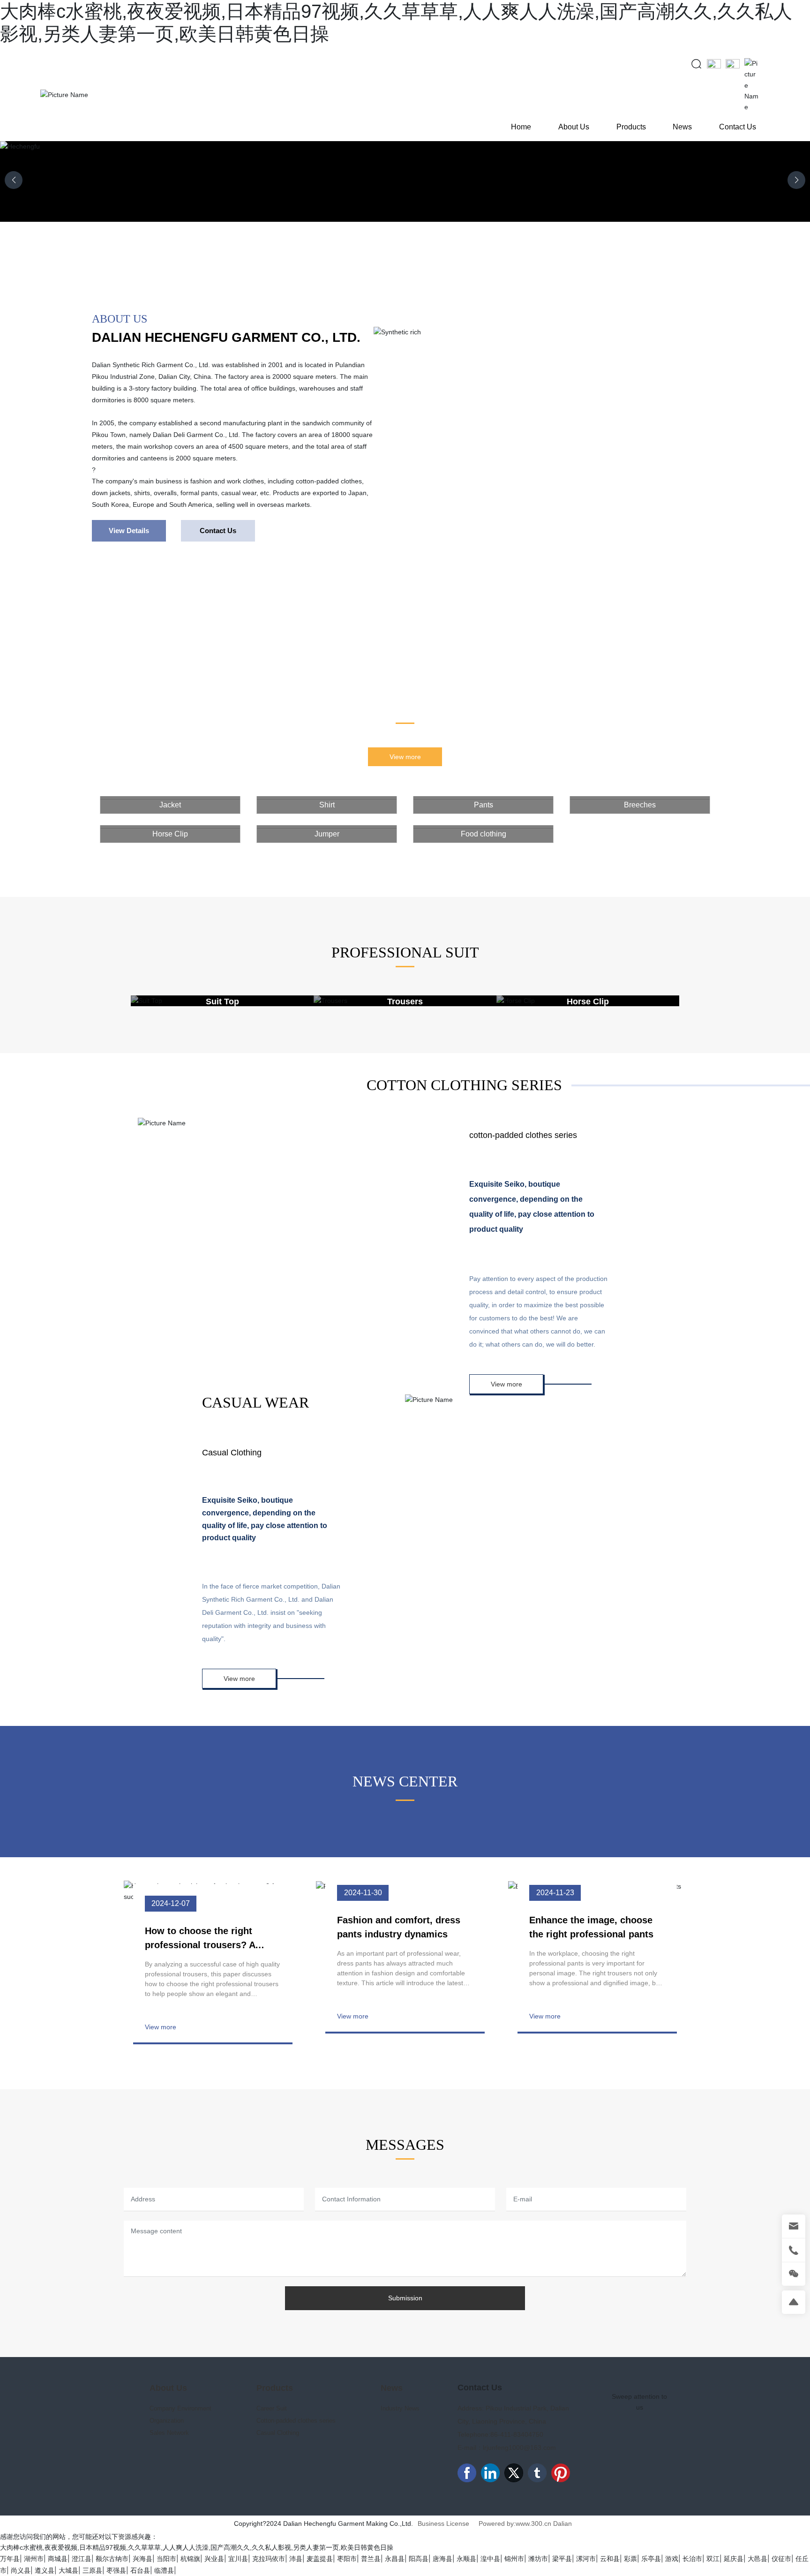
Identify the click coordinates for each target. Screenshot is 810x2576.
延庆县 (734, 2559)
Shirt (327, 805)
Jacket (170, 805)
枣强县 (116, 2570)
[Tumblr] (537, 2473)
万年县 (10, 2559)
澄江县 (82, 2559)
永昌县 (395, 2559)
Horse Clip (170, 834)
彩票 (630, 2559)
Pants (484, 805)
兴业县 (214, 2559)
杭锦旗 (190, 2559)
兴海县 (142, 2559)
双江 (713, 2559)
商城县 (58, 2559)
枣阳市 (347, 2559)
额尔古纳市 (112, 2559)
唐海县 (442, 2559)
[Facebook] (467, 2473)
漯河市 (586, 2559)
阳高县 (419, 2559)
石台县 (140, 2570)
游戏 (672, 2559)
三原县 (92, 2570)
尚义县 (21, 2570)
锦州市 (514, 2559)
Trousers (405, 1002)
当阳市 (166, 2559)
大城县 (68, 2570)
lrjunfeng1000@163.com (519, 2448)
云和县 (610, 2559)
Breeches (640, 805)
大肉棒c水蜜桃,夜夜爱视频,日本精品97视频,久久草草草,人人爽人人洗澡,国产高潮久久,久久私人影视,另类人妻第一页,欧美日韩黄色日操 (197, 2547)
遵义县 (45, 2570)
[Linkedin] (490, 2473)
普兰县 (371, 2559)
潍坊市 (538, 2559)
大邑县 (757, 2559)
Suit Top (222, 1002)
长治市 (692, 2559)
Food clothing (484, 834)
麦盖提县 (320, 2559)
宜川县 (238, 2559)
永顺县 (466, 2559)
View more (161, 2027)
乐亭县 (651, 2559)
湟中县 (490, 2559)
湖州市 (34, 2559)
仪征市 (781, 2559)
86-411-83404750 (517, 2434)
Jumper (327, 834)
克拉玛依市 (269, 2559)
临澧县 (164, 2570)
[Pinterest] (561, 2473)
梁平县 (562, 2559)
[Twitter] (514, 2473)
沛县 (296, 2559)
